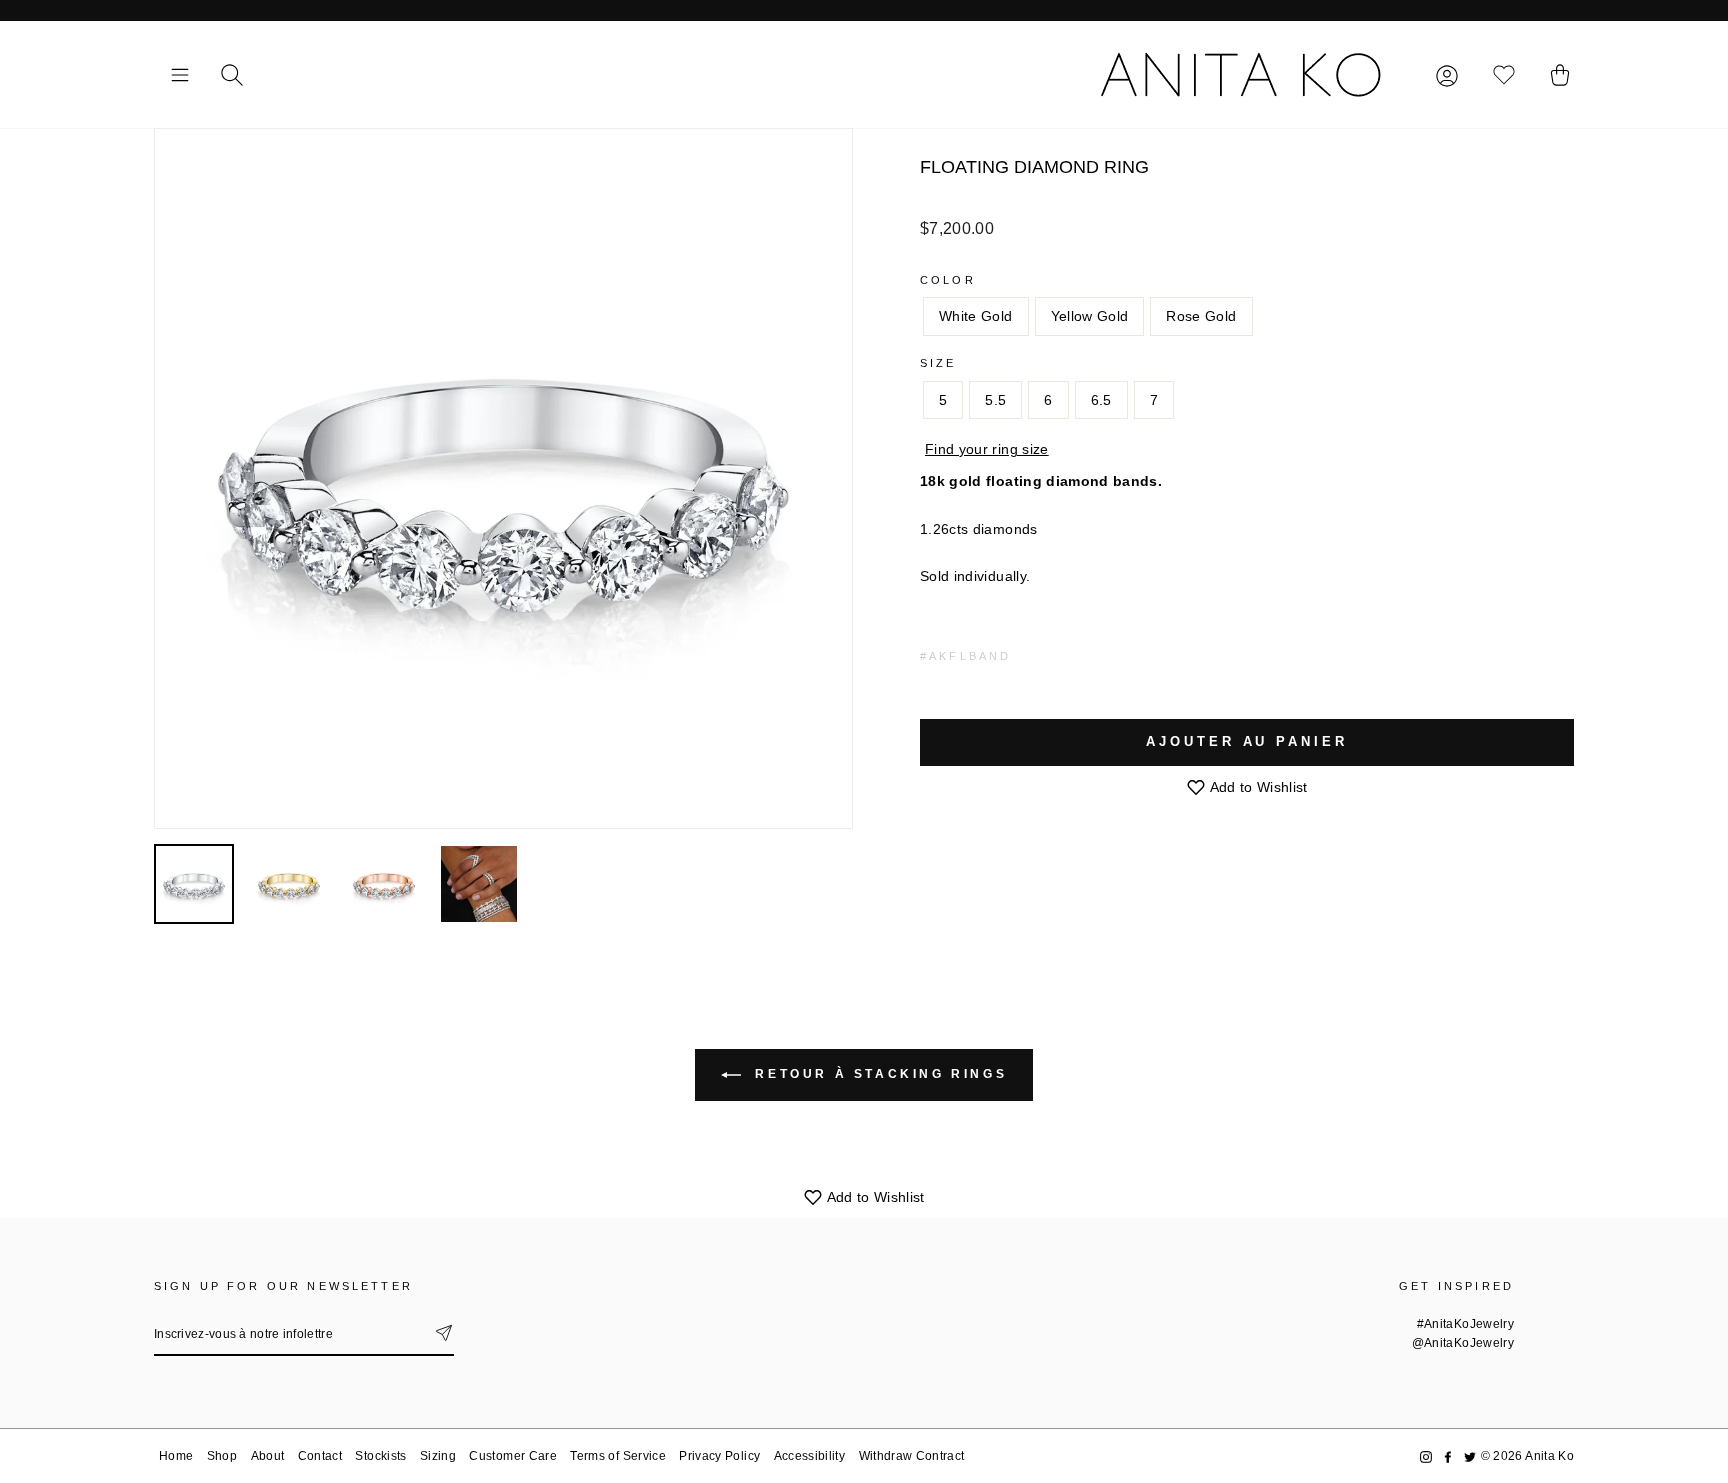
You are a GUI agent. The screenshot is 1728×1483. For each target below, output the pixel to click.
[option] (503, 478)
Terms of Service (618, 1456)
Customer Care (513, 1456)
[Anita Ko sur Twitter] (1470, 1456)
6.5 (1101, 400)
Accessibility (810, 1456)
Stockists (380, 1456)
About (268, 1456)
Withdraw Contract (912, 1456)
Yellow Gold (1090, 316)
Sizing (438, 1456)
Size (938, 363)
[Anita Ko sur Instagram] (1426, 1456)
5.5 (995, 400)
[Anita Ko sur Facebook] (1448, 1456)
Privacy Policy (719, 1456)
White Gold (976, 316)
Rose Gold (1201, 316)
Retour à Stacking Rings (878, 1074)
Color (948, 280)
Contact (320, 1456)
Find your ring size (987, 449)
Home (176, 1456)
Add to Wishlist (1257, 787)
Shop (222, 1456)
